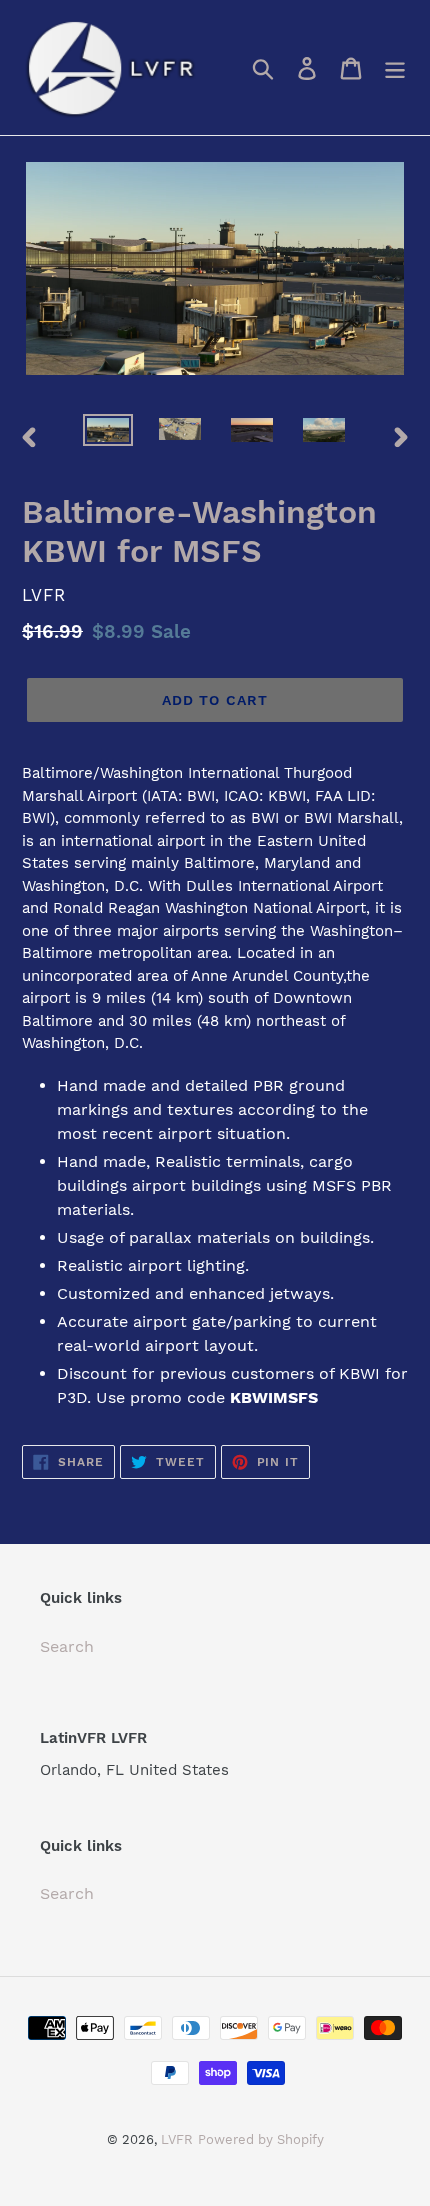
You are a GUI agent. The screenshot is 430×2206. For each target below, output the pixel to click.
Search (67, 1646)
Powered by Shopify (261, 2139)
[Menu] (395, 67)
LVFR (177, 2139)
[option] (108, 436)
